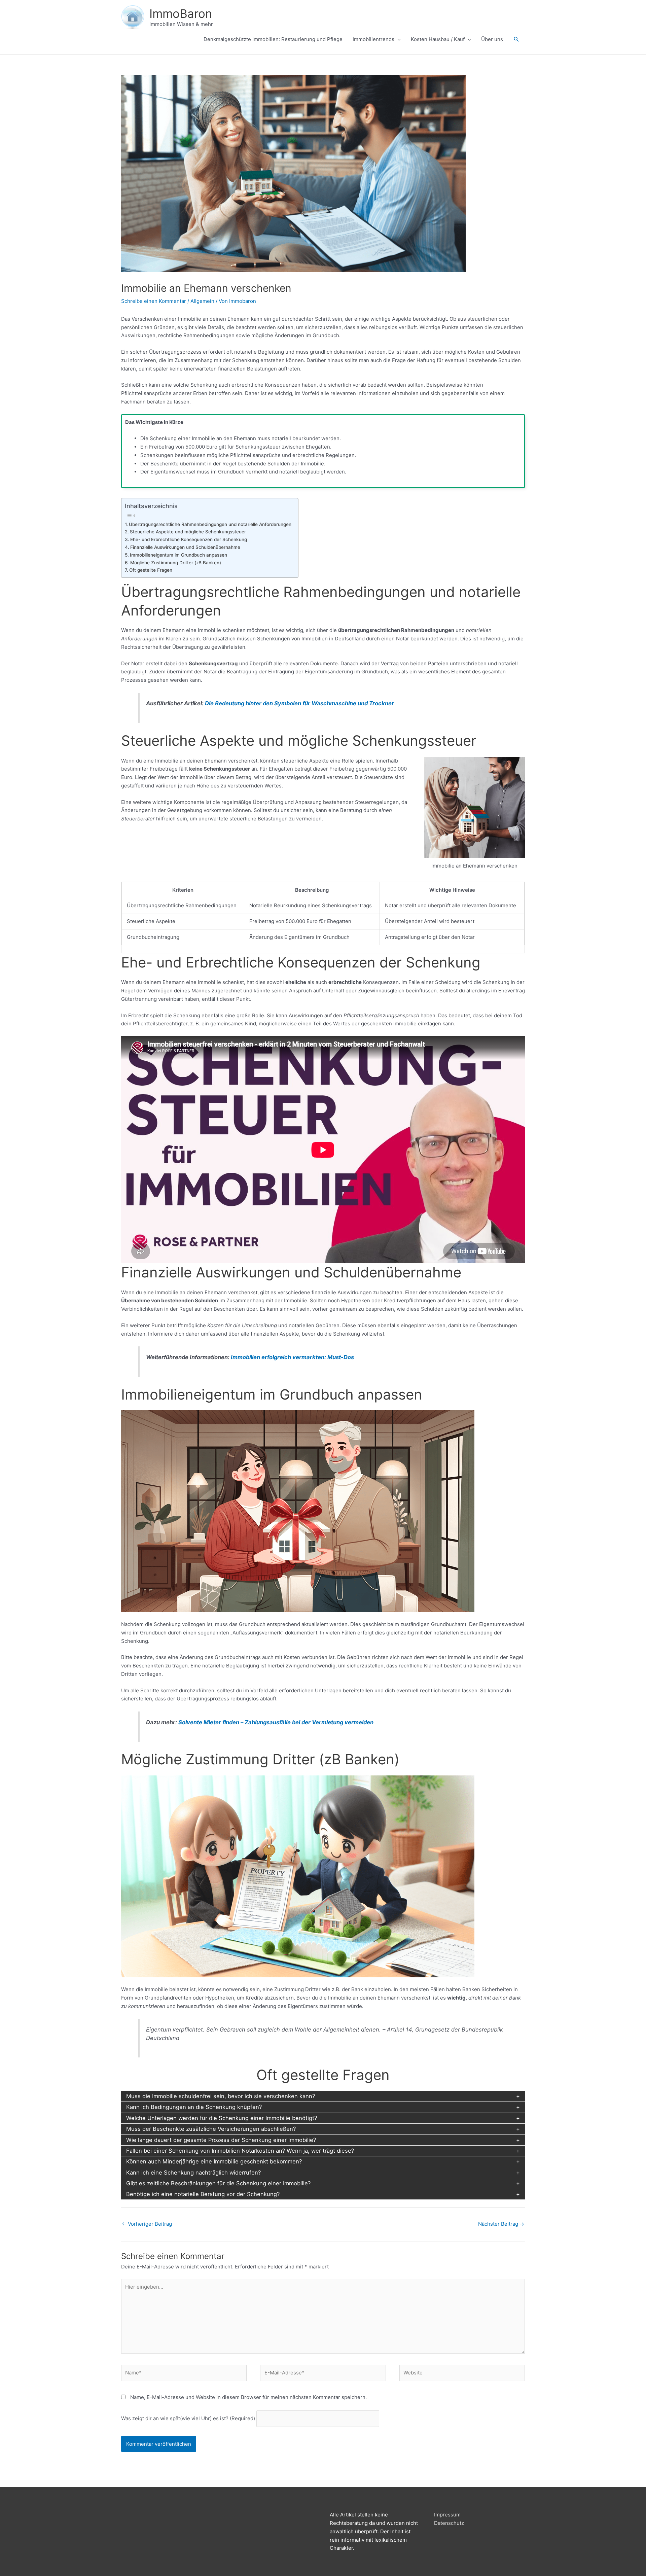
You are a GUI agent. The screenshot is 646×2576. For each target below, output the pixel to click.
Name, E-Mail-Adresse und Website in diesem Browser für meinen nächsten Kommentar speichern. (248, 2397)
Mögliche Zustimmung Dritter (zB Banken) (176, 563)
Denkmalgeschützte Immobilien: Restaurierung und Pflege (273, 39)
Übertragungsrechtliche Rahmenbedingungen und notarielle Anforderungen (210, 524)
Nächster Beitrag (501, 2224)
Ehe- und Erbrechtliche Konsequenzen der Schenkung (189, 539)
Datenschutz (449, 2523)
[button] (516, 39)
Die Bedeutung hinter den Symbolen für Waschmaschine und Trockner (299, 703)
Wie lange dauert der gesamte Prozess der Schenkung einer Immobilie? (221, 2140)
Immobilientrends (373, 39)
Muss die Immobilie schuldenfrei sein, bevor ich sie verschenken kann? (221, 2096)
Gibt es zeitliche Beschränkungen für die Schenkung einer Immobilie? (218, 2183)
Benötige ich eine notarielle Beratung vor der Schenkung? (203, 2194)
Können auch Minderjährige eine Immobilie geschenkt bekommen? (214, 2161)
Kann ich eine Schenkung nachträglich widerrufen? (193, 2173)
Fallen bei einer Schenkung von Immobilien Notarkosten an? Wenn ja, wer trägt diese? (240, 2151)
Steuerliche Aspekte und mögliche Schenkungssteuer (188, 532)
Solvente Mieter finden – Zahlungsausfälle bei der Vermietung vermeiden (276, 1722)
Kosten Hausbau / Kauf (438, 39)
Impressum (447, 2515)
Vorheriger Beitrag (147, 2224)
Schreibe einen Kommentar (154, 301)
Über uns (492, 39)
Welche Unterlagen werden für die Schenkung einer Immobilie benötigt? (222, 2118)
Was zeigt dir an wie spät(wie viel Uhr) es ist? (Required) (188, 2418)
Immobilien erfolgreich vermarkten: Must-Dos (292, 1357)
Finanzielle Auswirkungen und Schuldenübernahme (185, 547)
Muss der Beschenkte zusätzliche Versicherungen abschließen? (211, 2129)
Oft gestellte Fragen (151, 570)
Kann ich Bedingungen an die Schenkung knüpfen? (194, 2107)
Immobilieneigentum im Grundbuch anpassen (178, 555)
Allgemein (202, 301)
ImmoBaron (181, 13)
